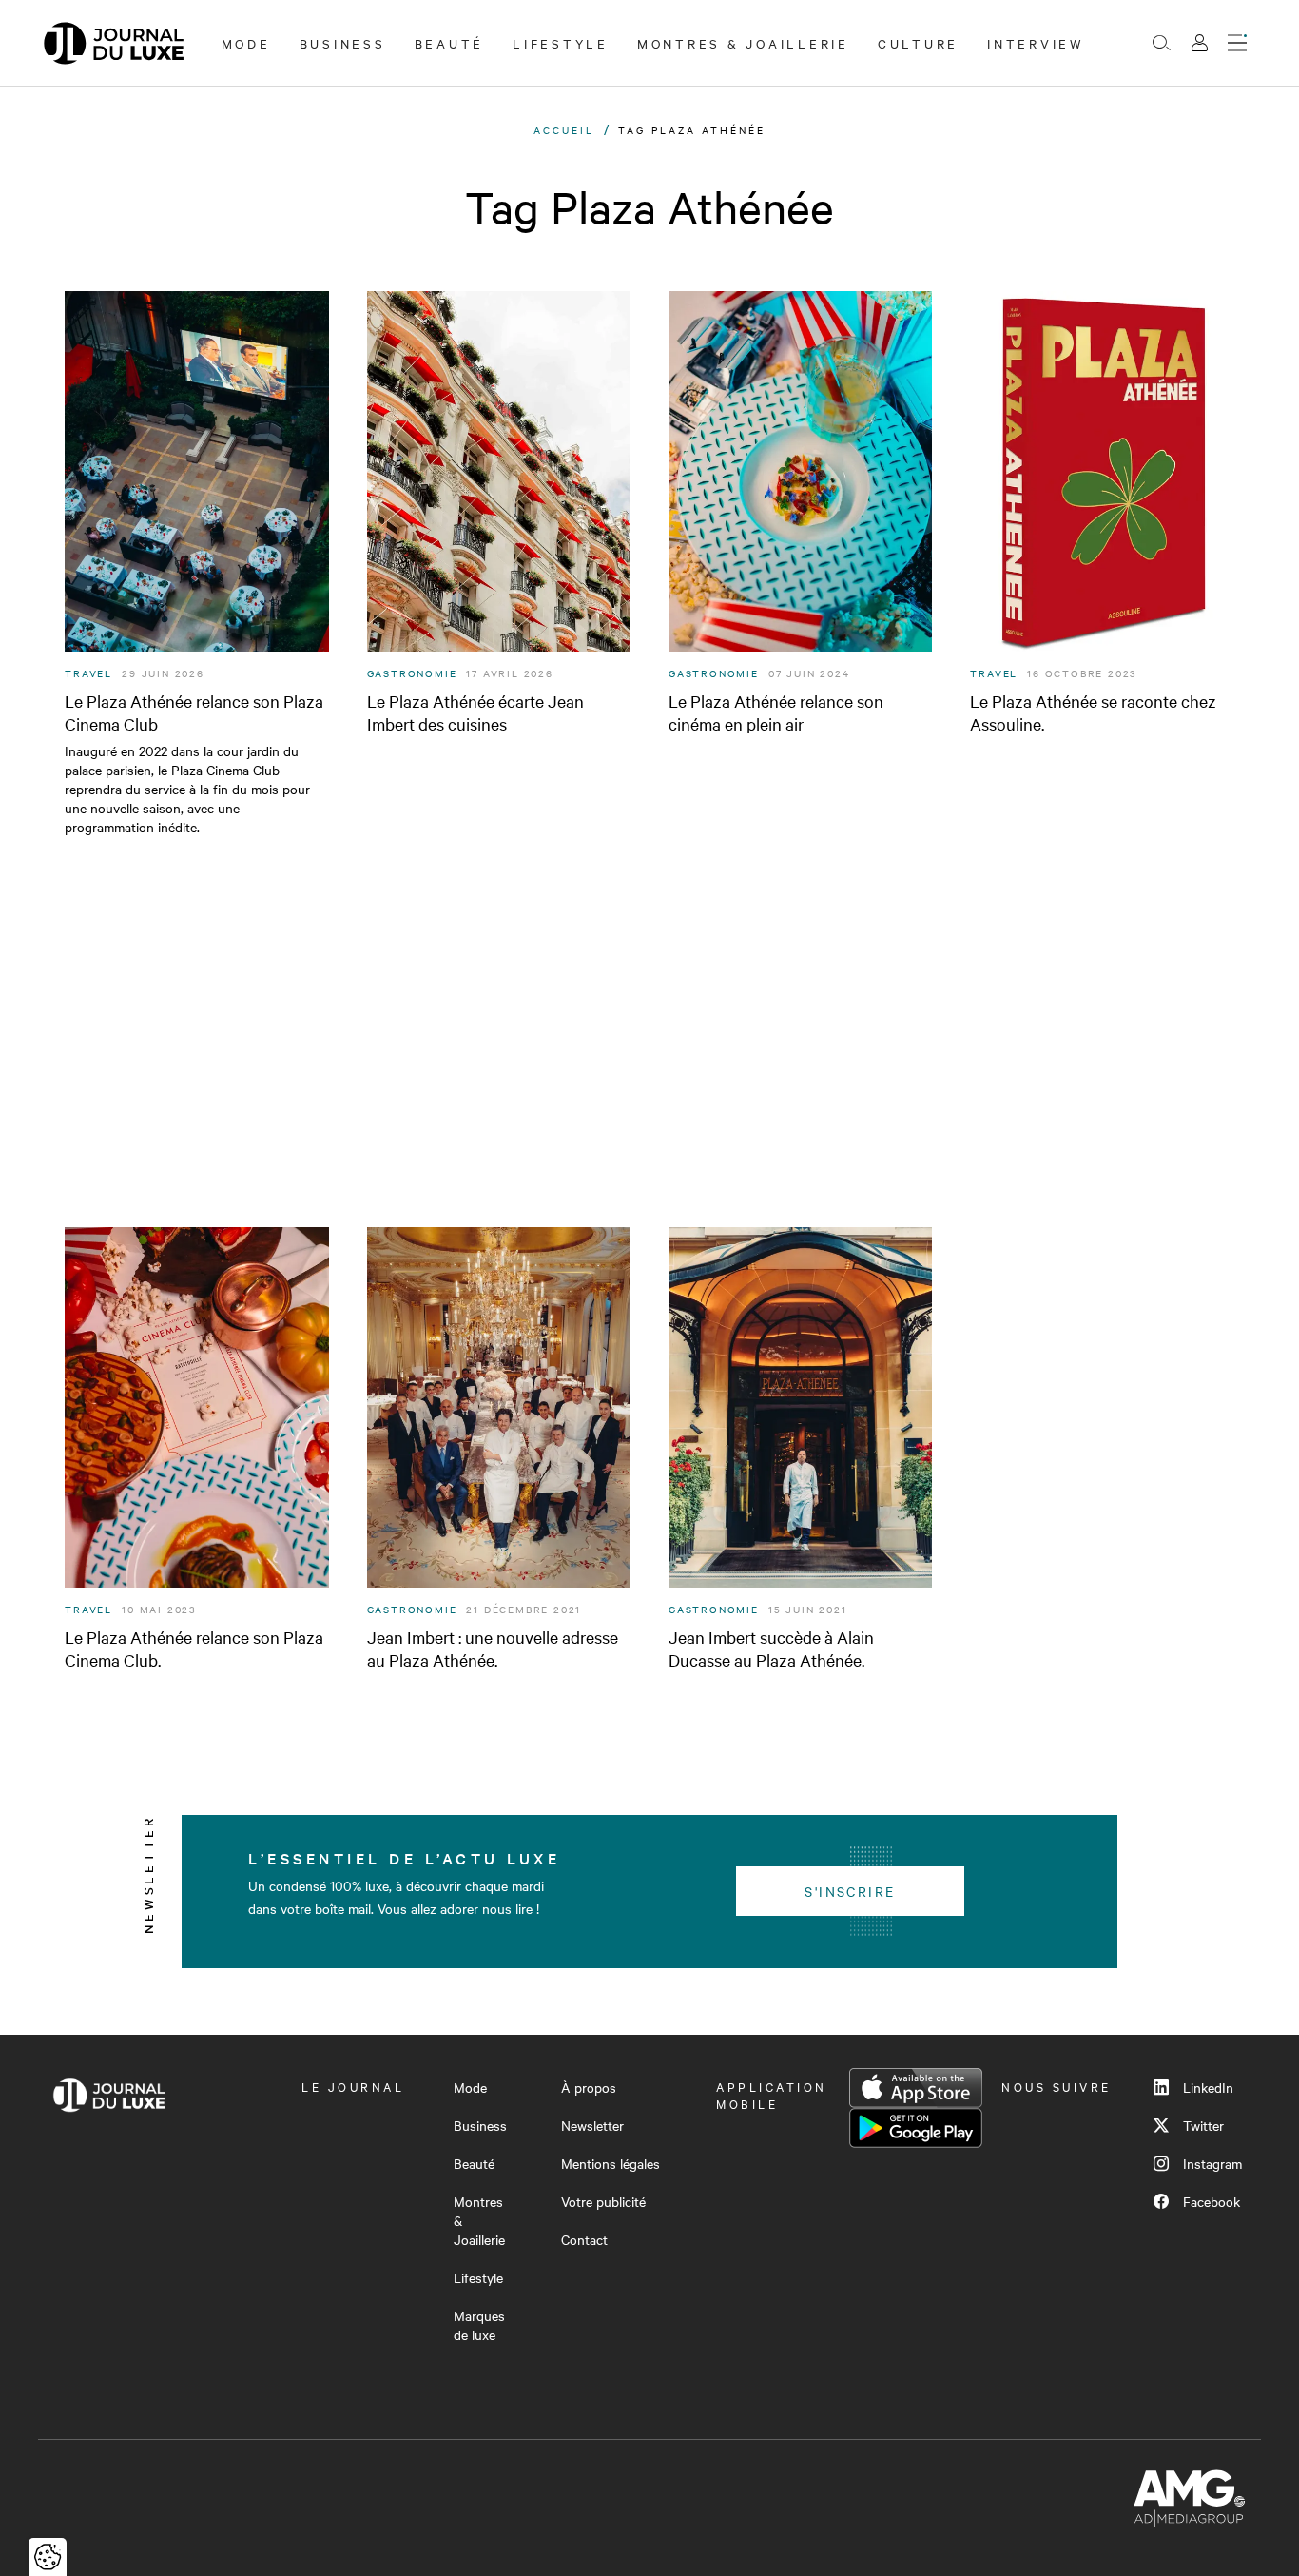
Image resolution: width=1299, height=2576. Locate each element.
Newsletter (592, 2125)
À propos (589, 2087)
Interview (1036, 43)
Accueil (564, 130)
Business (343, 43)
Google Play (916, 2128)
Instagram (1212, 2163)
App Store (916, 2088)
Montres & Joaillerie (743, 43)
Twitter (1203, 2125)
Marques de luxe (479, 2325)
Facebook (1212, 2201)
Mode (246, 43)
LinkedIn (1208, 2087)
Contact (584, 2239)
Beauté (450, 43)
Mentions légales (611, 2163)
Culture (918, 43)
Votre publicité (603, 2201)
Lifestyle (561, 43)
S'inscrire (850, 1891)
